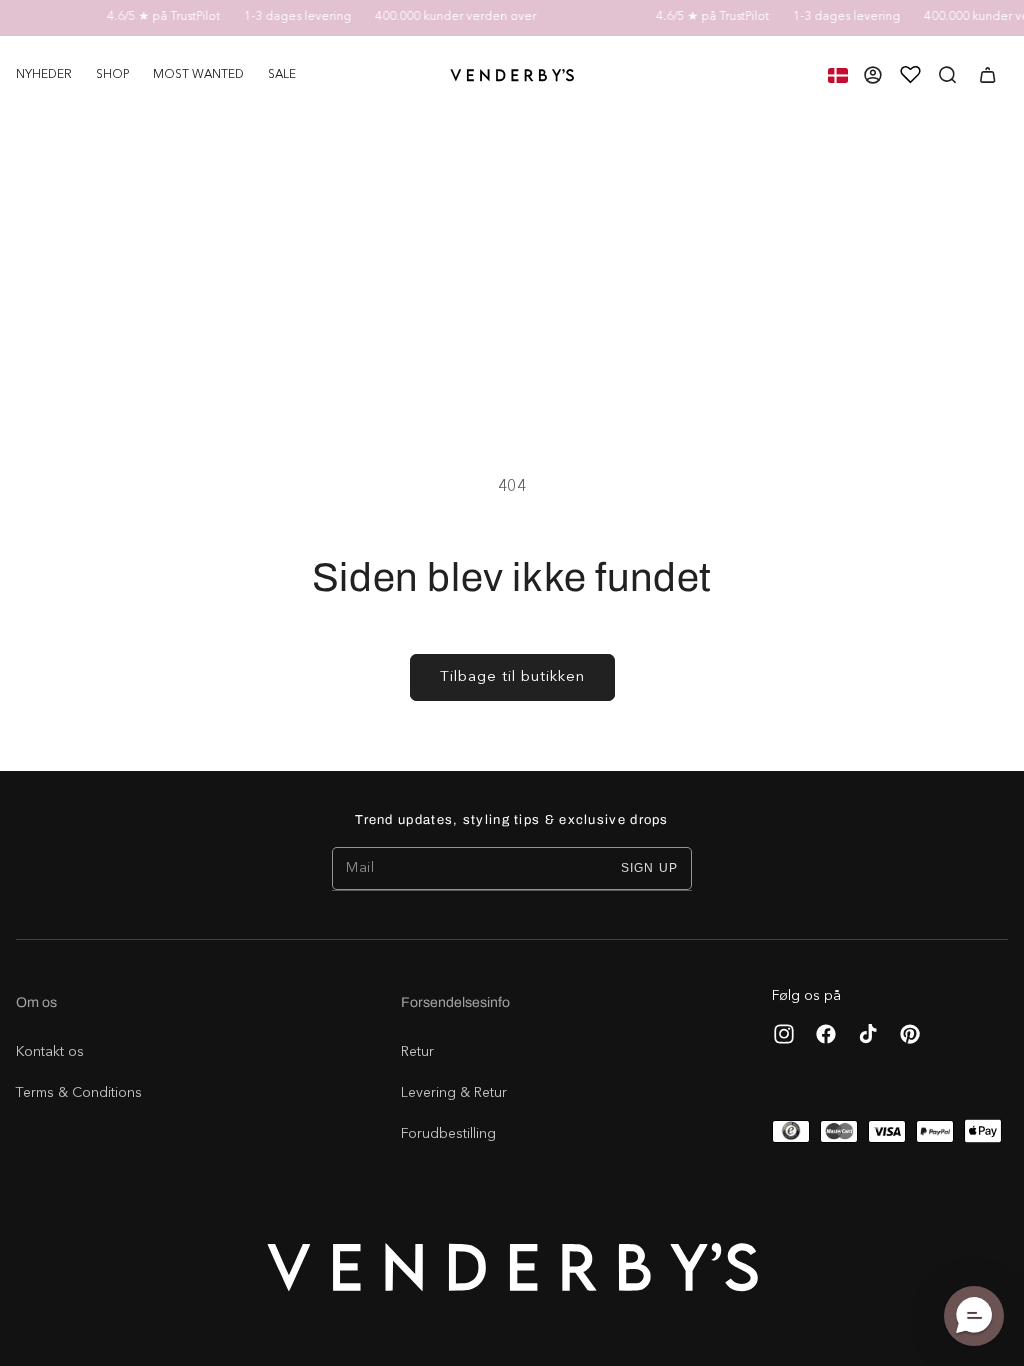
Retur (417, 1052)
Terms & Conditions (79, 1093)
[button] (112, 75)
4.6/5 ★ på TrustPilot (153, 17)
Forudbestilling (448, 1134)
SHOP (112, 75)
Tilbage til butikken (512, 677)
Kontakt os (50, 1052)
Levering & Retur (454, 1093)
